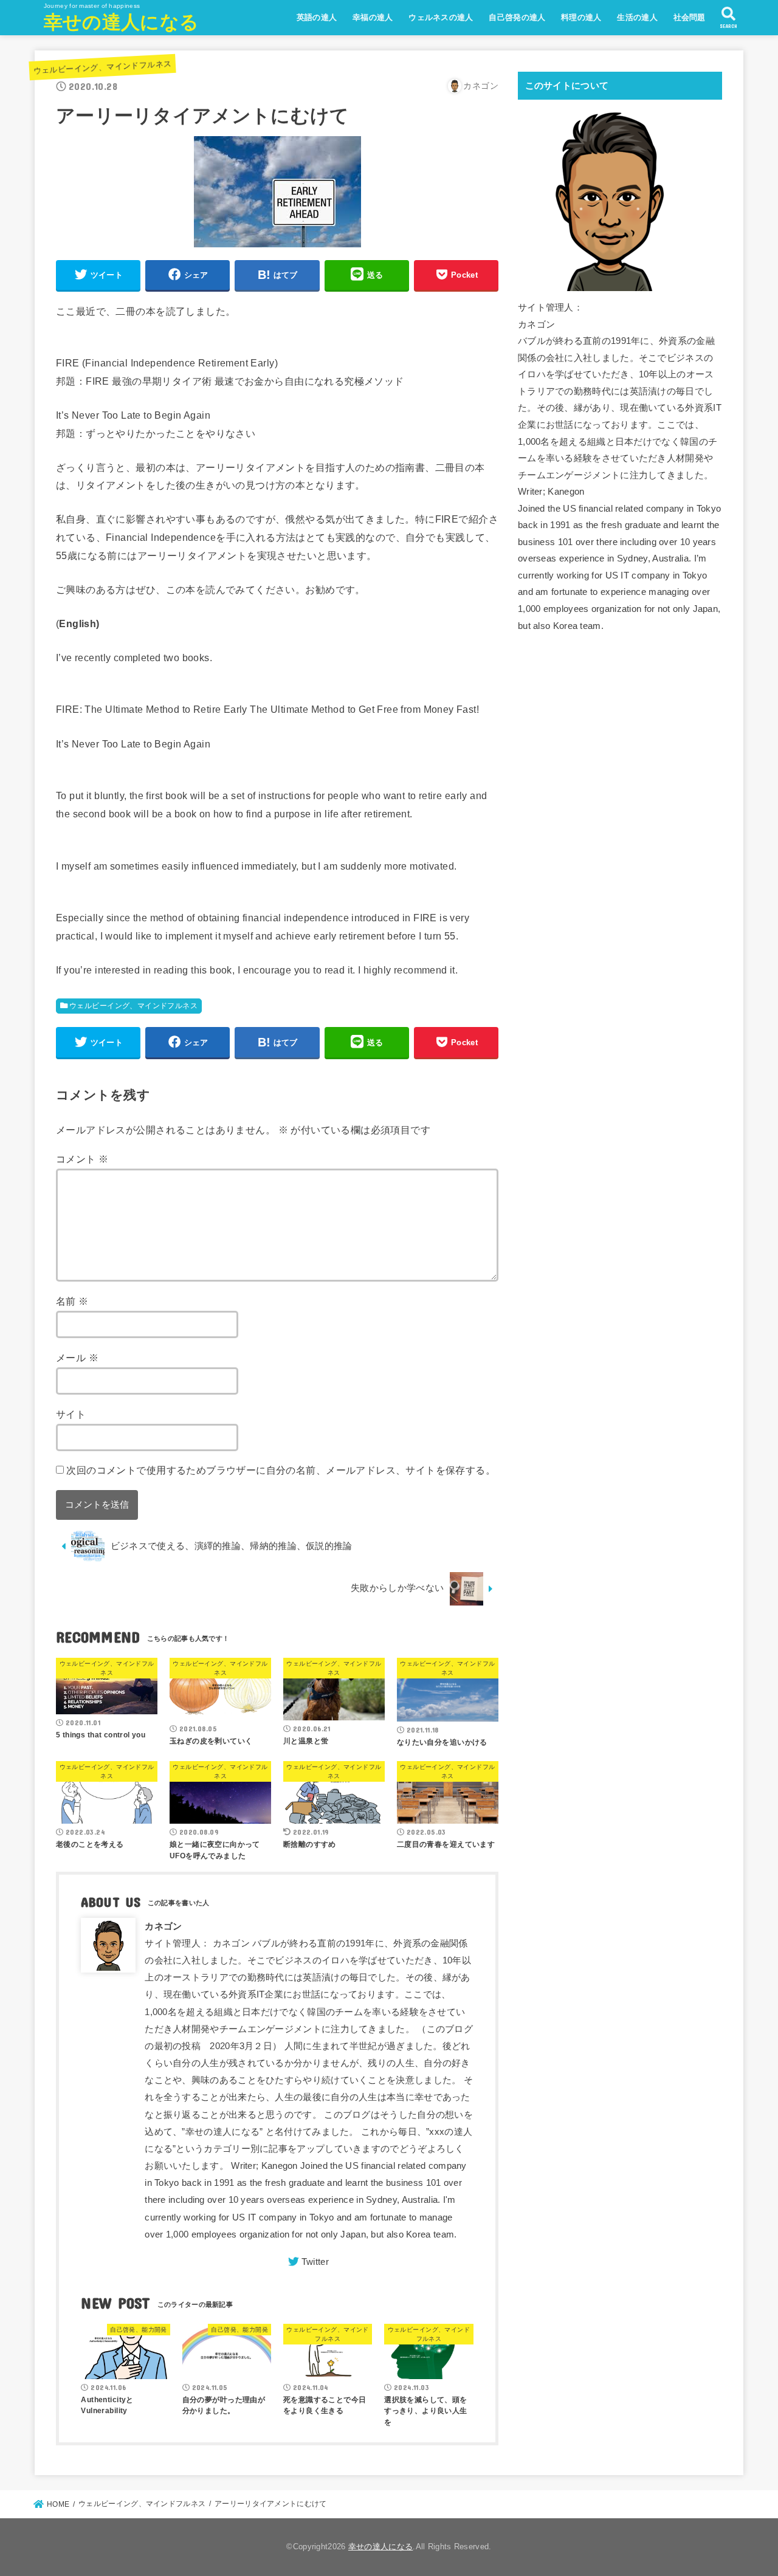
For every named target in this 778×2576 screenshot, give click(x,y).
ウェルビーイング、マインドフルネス (102, 67)
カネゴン (163, 1926)
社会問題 (690, 17)
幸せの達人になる (121, 22)
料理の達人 (581, 17)
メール (77, 1358)
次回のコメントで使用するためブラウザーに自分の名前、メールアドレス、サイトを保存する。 (281, 1470)
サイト (71, 1414)
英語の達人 (317, 17)
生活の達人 (637, 17)
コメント (82, 1159)
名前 (72, 1301)
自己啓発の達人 (517, 17)
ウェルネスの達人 (441, 17)
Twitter (315, 2262)
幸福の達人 (373, 17)
